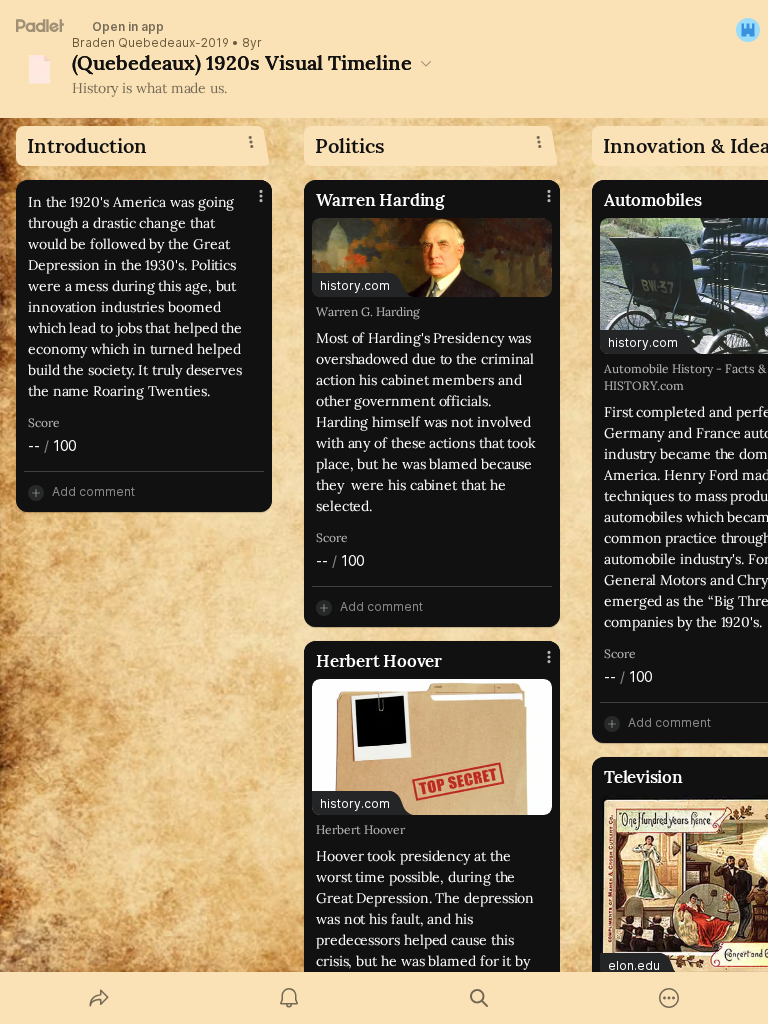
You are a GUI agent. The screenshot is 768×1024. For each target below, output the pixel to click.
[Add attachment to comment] (36, 492)
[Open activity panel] (289, 998)
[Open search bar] (479, 998)
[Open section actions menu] (251, 142)
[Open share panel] (99, 998)
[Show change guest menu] (748, 30)
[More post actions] (248, 204)
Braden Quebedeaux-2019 (150, 43)
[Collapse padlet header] (426, 63)
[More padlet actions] (669, 998)
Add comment (93, 491)
